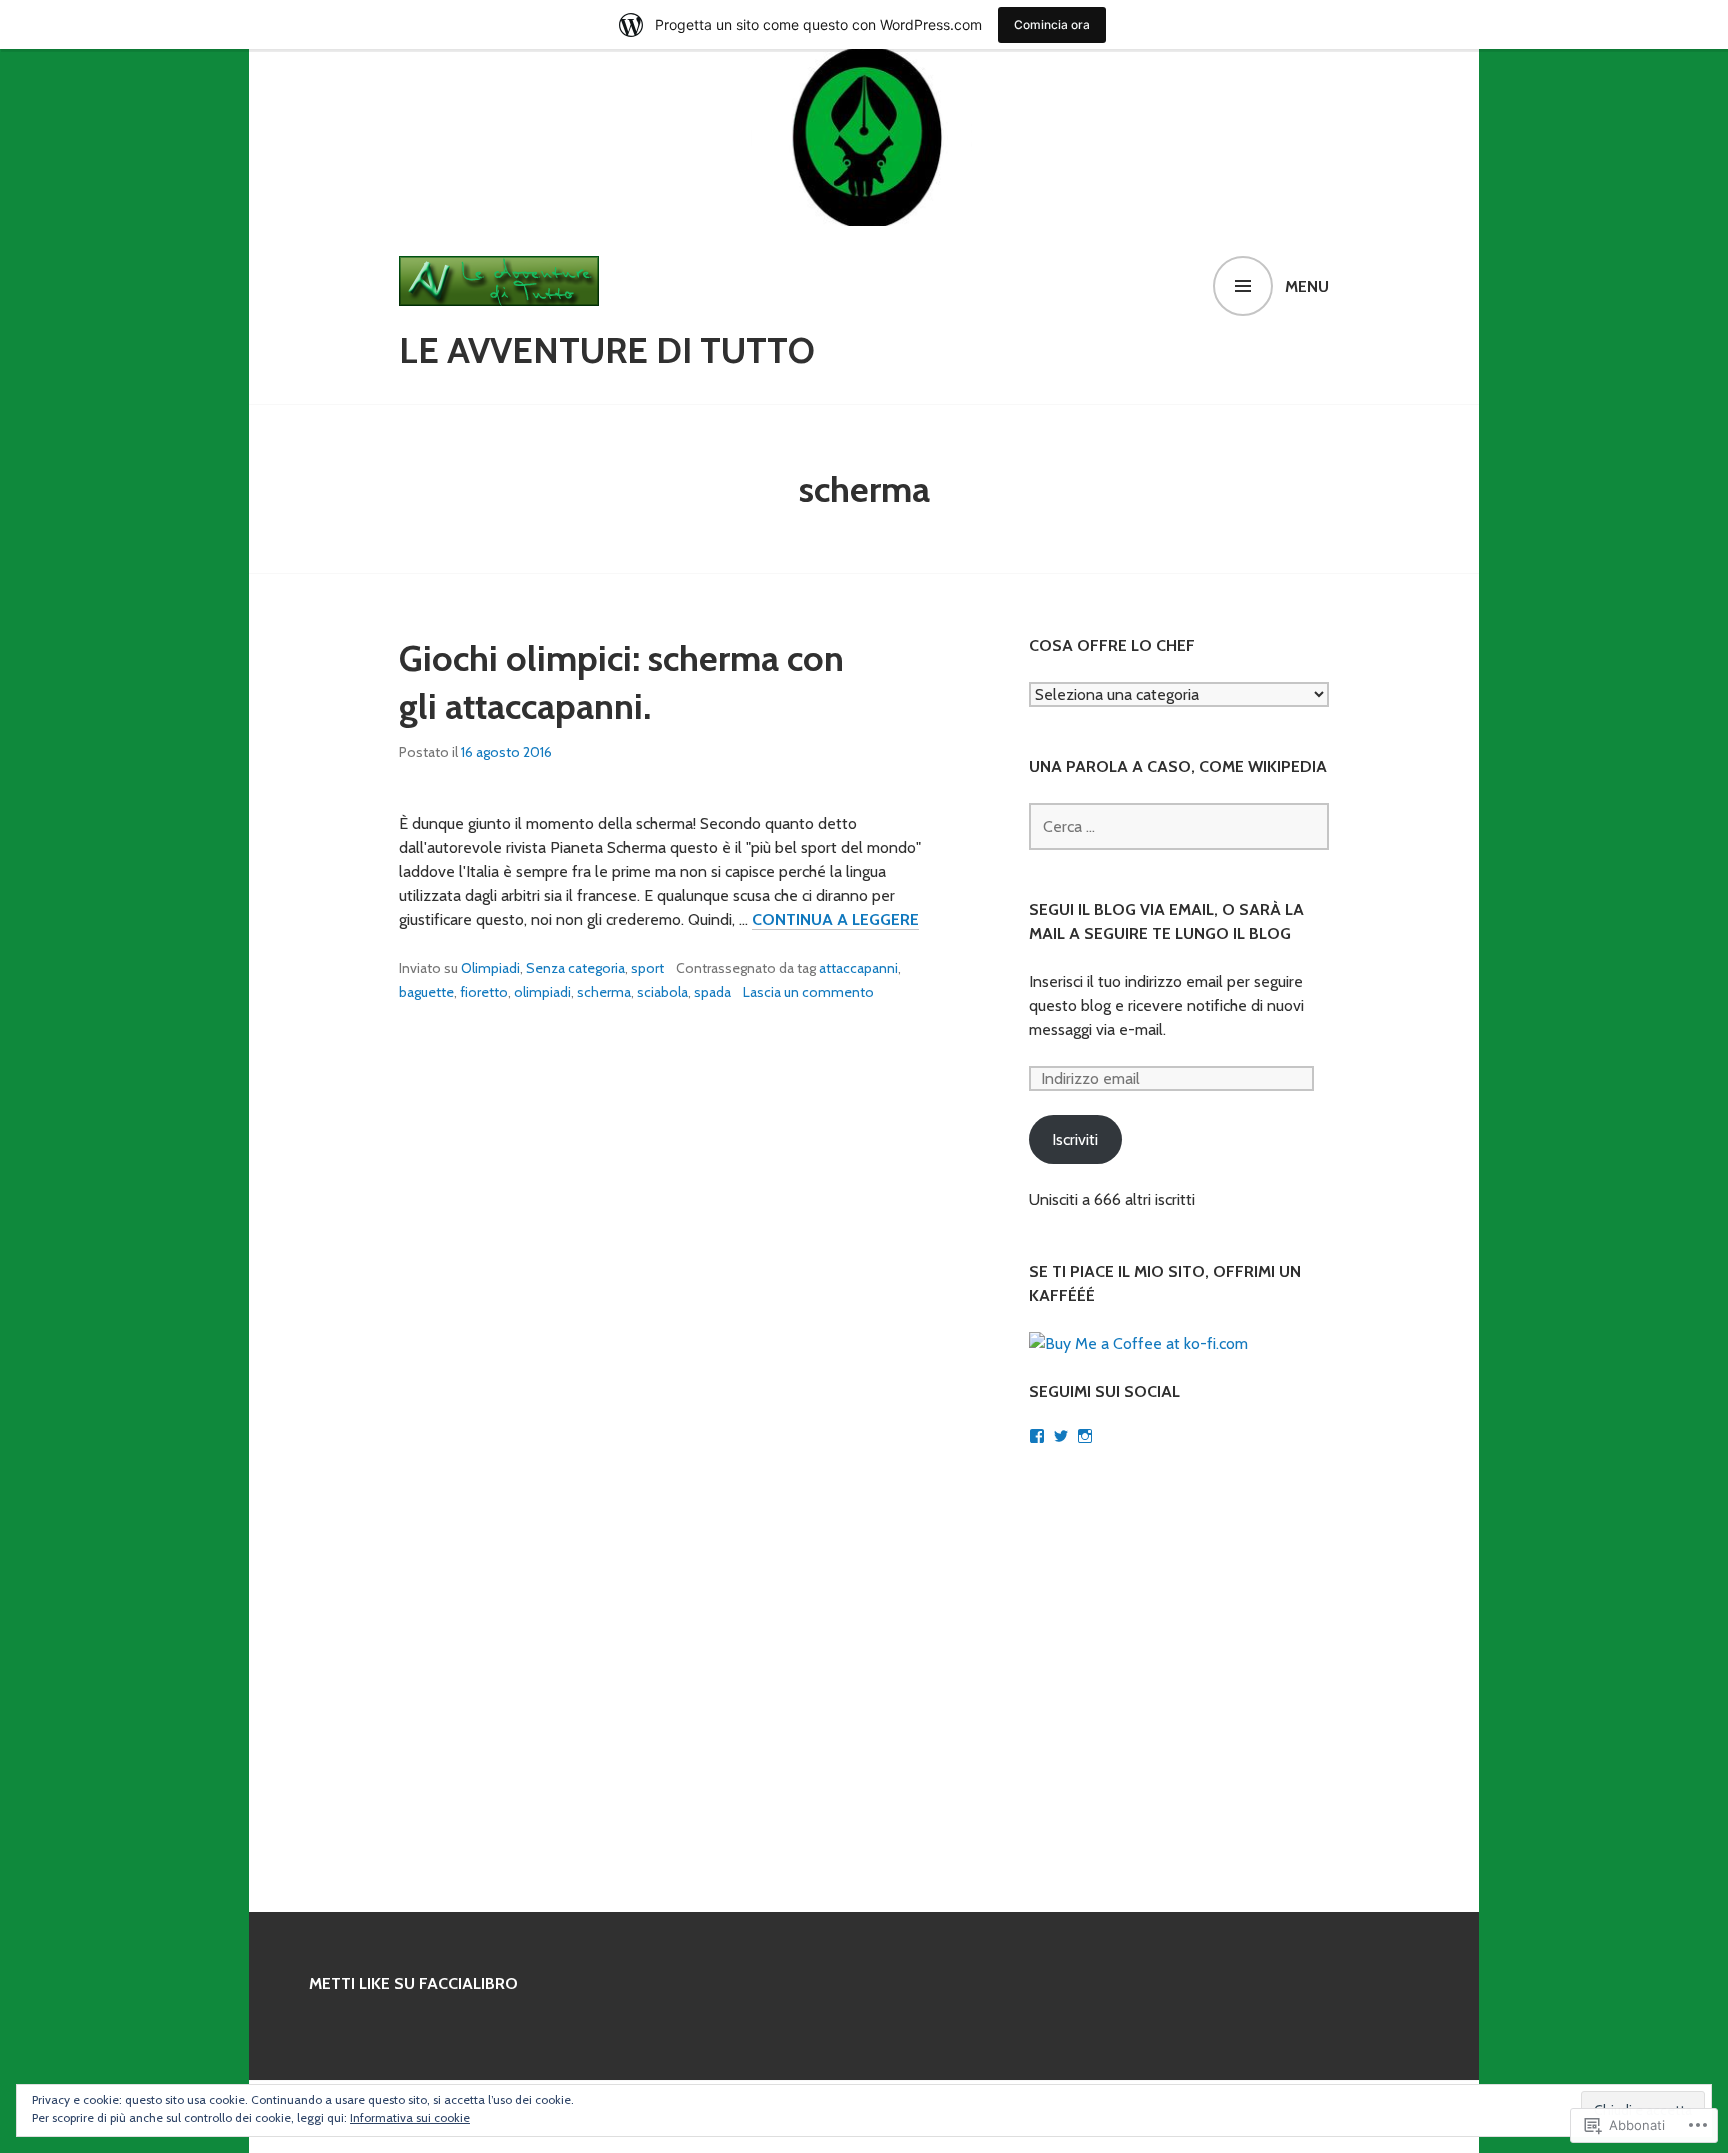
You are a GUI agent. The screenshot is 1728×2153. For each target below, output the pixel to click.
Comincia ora (1052, 24)
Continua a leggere (835, 920)
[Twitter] (1061, 1436)
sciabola (662, 992)
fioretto (484, 992)
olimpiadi (542, 992)
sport (647, 968)
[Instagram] (1085, 1436)
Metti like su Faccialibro (413, 1983)
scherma (604, 992)
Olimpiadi (490, 968)
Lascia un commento (808, 992)
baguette (426, 992)
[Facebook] (1037, 1436)
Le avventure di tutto (607, 350)
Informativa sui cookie (410, 2117)
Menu (1307, 286)
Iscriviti (1075, 1139)
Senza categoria (575, 968)
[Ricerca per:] (1179, 826)
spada (712, 992)
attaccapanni (858, 968)
